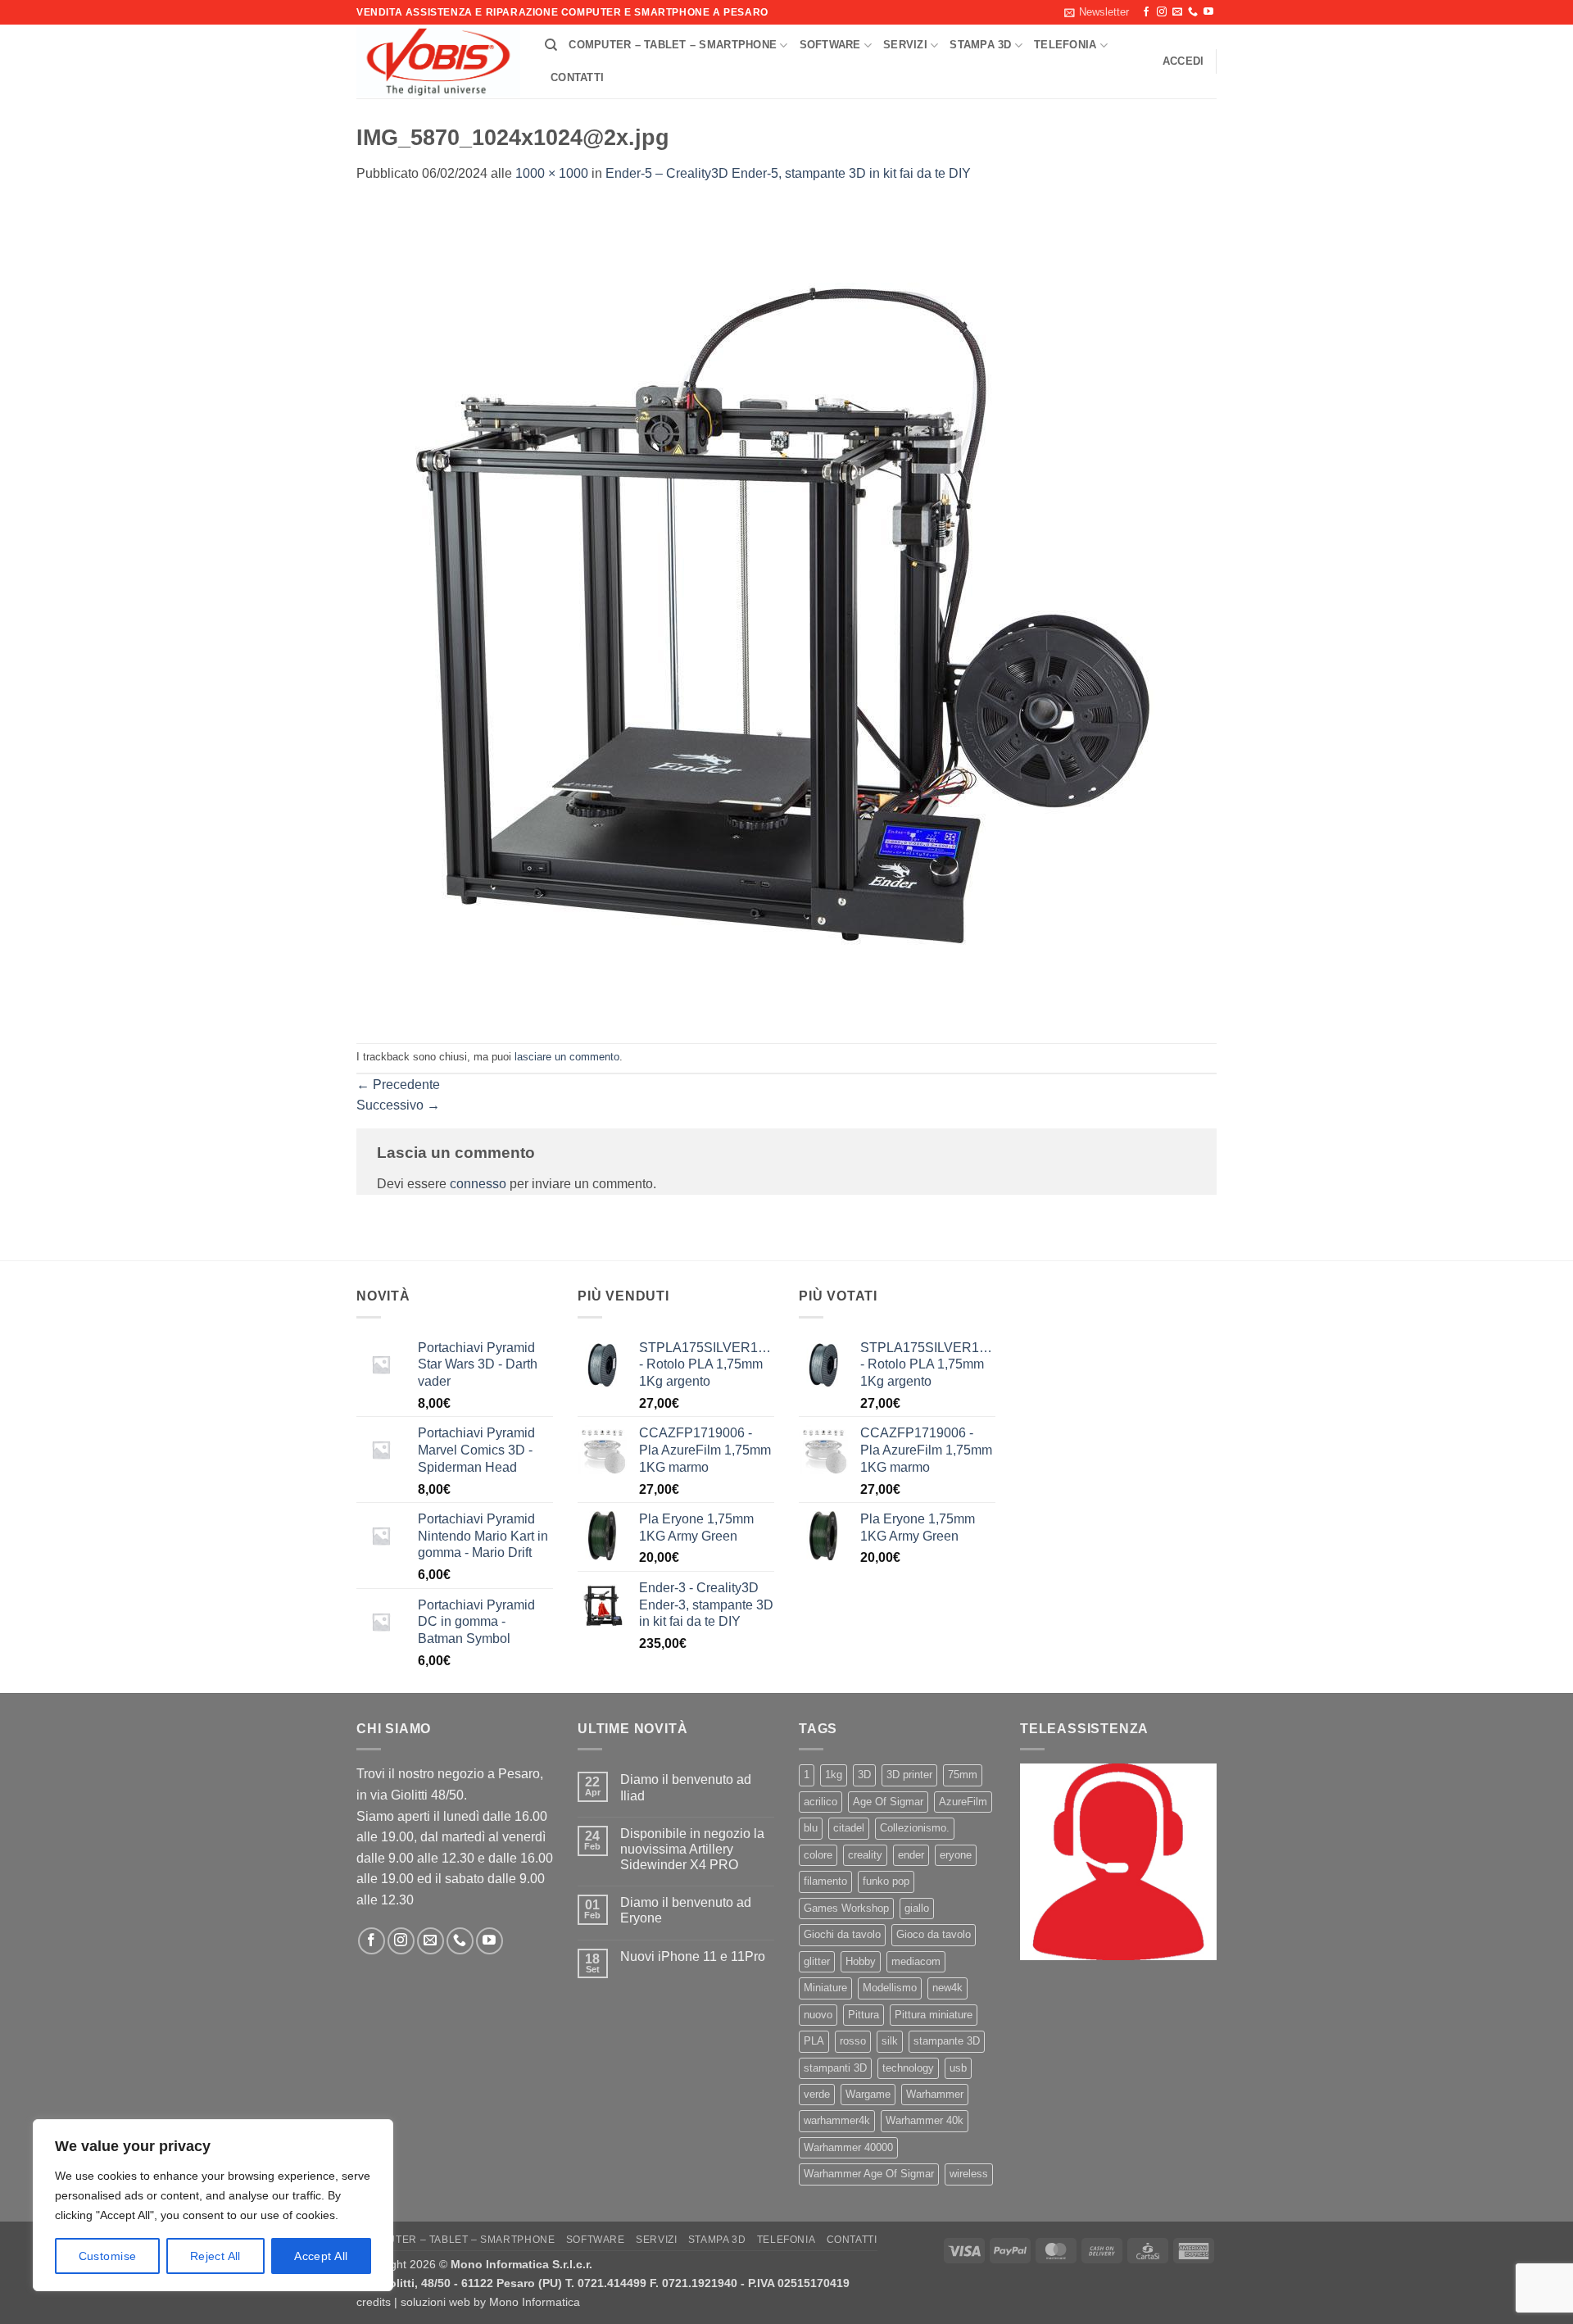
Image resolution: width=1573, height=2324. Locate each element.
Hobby (861, 1961)
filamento (825, 1881)
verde (817, 2094)
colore (818, 1855)
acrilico (820, 1802)
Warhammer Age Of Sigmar (869, 2174)
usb (958, 2068)
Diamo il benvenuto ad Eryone (686, 1910)
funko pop (886, 1881)
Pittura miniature (934, 2015)
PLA (814, 2041)
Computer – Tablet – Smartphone (673, 45)
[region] (213, 2205)
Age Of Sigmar (888, 1802)
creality (865, 1855)
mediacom (916, 1961)
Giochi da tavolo (842, 1934)
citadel (849, 1828)
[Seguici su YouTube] (1208, 12)
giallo (917, 1908)
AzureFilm (963, 1802)
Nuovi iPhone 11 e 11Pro (693, 1956)
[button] (1097, 12)
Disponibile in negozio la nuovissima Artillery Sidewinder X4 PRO (692, 1849)
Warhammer (935, 2094)
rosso (853, 2041)
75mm (963, 1775)
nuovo (818, 2015)
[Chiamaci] (1193, 12)
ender (911, 1855)
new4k (947, 1988)
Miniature (825, 1988)
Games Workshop (846, 1908)
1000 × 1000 (552, 173)
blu (811, 1828)
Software (830, 45)
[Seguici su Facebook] (1146, 12)
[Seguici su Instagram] (1162, 12)
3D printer (909, 1775)
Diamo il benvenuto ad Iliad (686, 1787)
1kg (834, 1775)
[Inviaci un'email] (1177, 12)
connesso (478, 1184)
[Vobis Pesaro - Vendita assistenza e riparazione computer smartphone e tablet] (438, 62)
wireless (969, 2174)
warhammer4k (837, 2120)
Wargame (868, 2094)
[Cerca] (551, 45)
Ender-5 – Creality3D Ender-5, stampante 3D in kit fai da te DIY (788, 173)
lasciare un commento (567, 1057)
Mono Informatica (535, 2302)
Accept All (321, 2256)
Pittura (864, 2015)
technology (908, 2068)
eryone (956, 1855)
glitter (817, 1961)
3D (864, 1775)
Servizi (905, 45)
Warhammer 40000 (848, 2147)
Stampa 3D (980, 45)
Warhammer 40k (925, 2120)
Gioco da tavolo (934, 1934)
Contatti (577, 77)
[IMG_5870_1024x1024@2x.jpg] (766, 613)
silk (890, 2041)
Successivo (398, 1105)
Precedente (398, 1085)
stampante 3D (947, 2041)
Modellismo (890, 1988)
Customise (108, 2256)
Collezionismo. (915, 1828)
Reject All (215, 2256)
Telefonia (1065, 45)
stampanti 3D (835, 2068)
